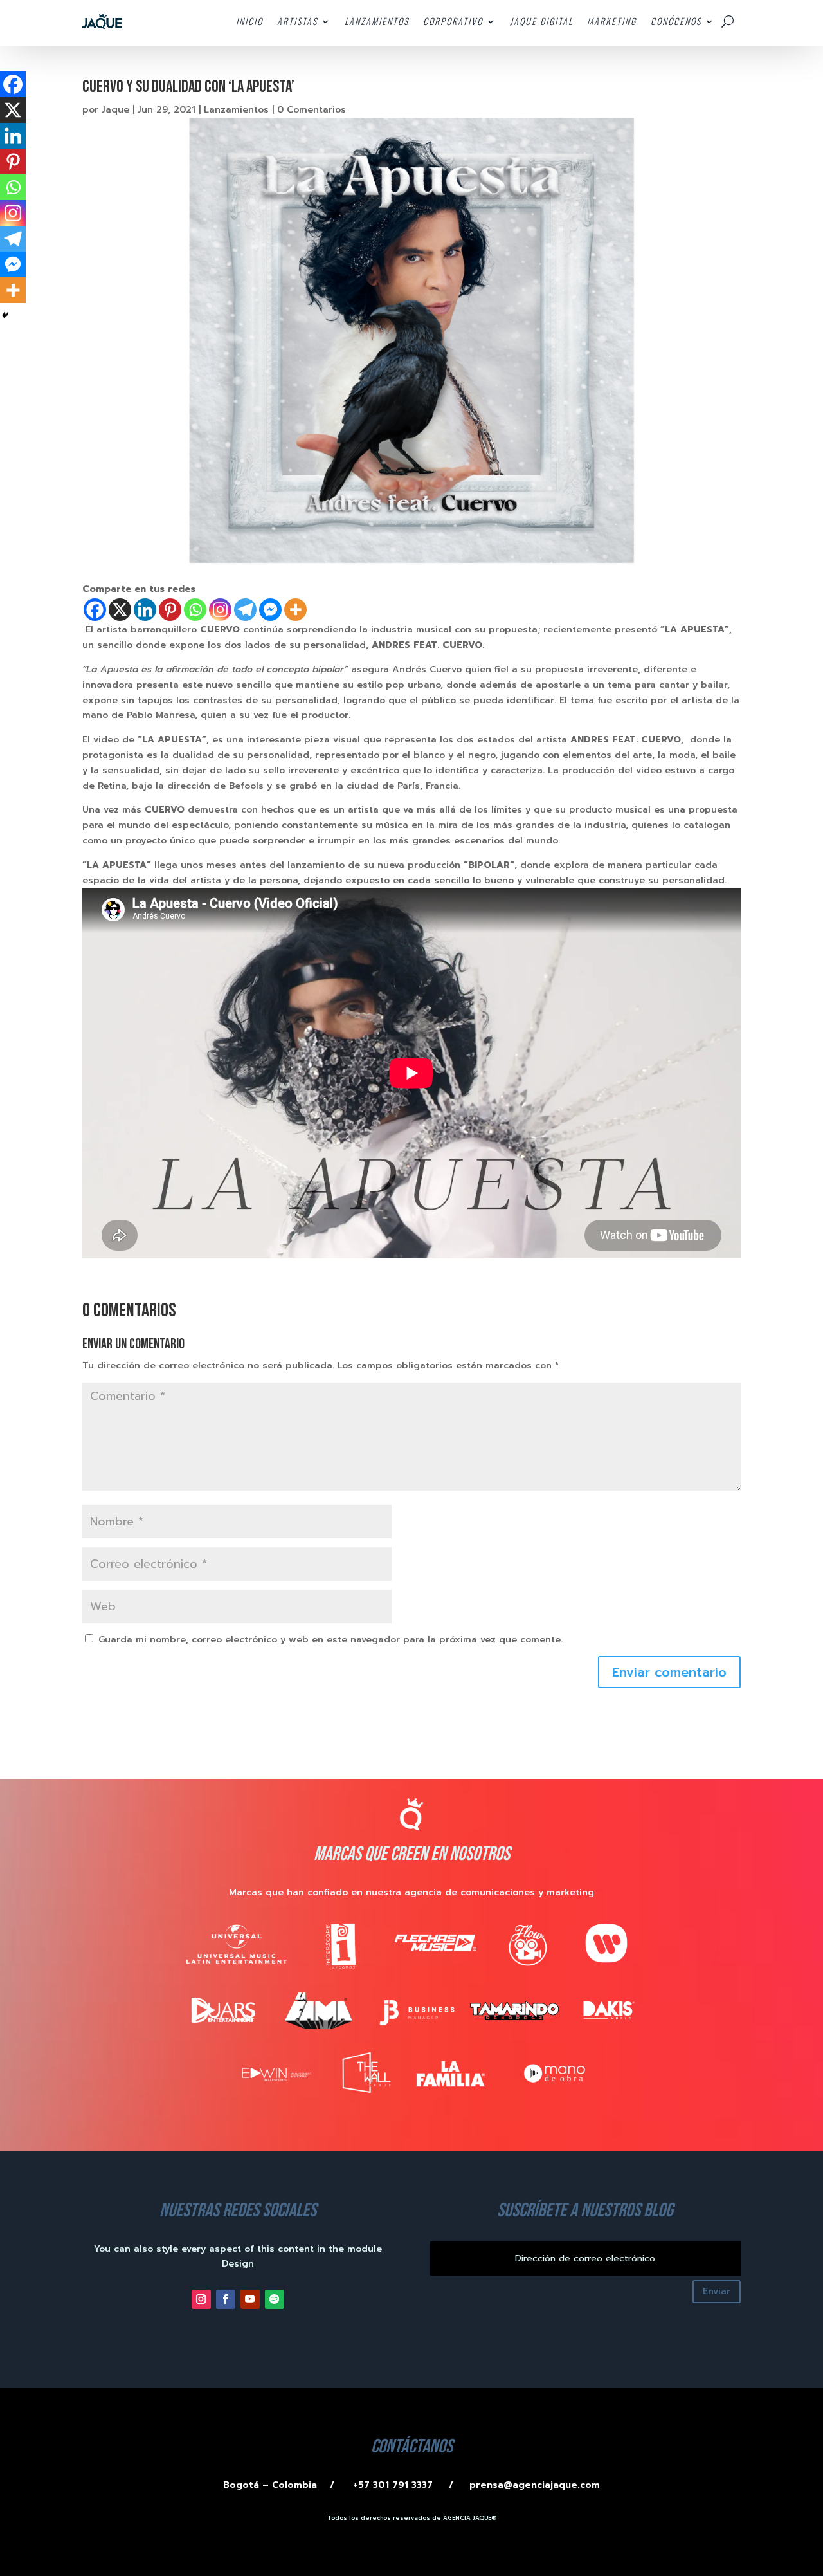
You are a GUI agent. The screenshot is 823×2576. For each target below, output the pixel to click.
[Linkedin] (145, 610)
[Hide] (5, 315)
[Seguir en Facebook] (226, 2299)
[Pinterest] (170, 610)
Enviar (717, 2291)
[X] (120, 610)
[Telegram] (245, 610)
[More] (295, 610)
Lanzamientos (236, 110)
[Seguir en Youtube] (250, 2299)
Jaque (115, 110)
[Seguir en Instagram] (201, 2299)
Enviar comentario (669, 1672)
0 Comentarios (312, 110)
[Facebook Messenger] (270, 610)
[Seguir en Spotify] (275, 2299)
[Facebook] (95, 610)
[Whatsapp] (195, 610)
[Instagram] (220, 610)
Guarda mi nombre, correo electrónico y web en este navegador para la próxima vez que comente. (330, 1640)
